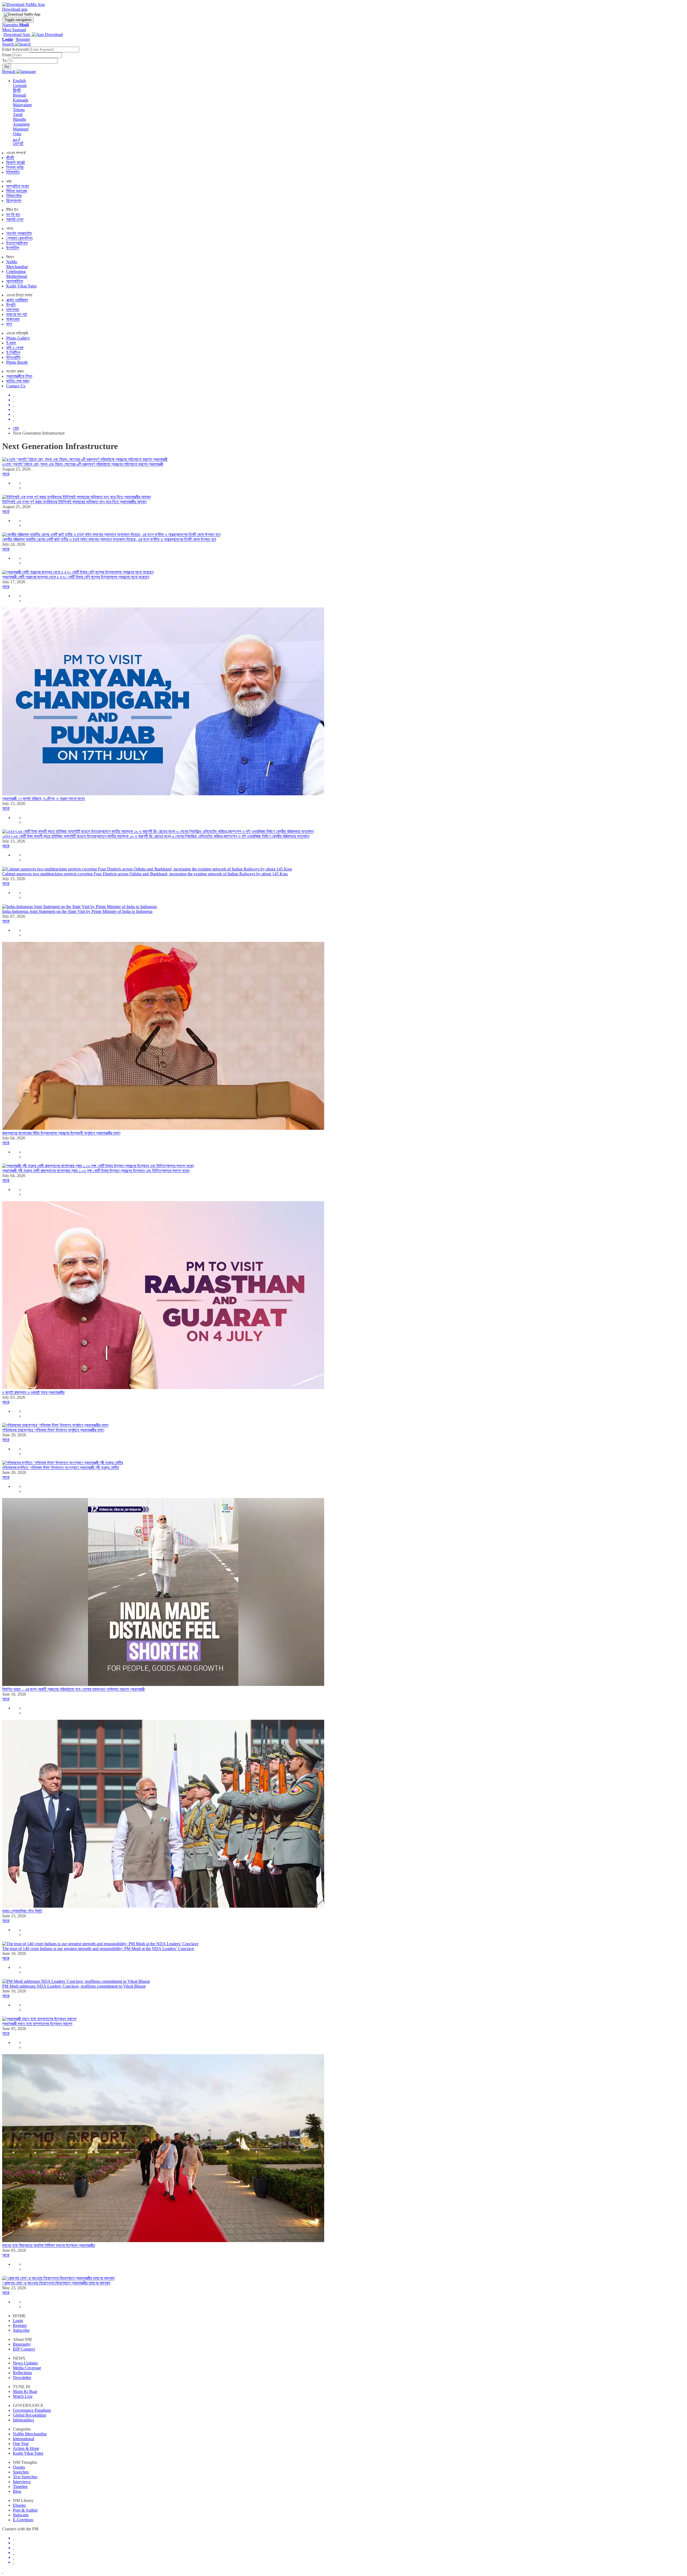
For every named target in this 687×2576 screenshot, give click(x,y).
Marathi (19, 119)
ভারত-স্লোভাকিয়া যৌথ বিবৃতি (22, 1911)
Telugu (19, 110)
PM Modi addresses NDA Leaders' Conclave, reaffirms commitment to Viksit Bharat (74, 1986)
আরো (6, 474)
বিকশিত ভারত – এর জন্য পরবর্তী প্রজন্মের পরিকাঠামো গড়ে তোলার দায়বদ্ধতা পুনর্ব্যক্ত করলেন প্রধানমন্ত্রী (73, 1689)
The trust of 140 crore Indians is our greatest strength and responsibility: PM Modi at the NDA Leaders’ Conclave (98, 1949)
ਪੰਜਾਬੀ (18, 144)
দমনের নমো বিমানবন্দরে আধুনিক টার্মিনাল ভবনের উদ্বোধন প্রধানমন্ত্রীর (48, 2245)
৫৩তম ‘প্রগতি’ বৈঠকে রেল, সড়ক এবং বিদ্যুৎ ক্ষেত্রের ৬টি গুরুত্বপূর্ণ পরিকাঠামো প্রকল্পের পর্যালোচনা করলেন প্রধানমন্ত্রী (83, 464)
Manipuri (21, 129)
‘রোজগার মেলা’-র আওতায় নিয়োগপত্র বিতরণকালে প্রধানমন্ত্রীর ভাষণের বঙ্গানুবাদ (56, 2283)
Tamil (18, 114)
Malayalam (22, 105)
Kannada (21, 100)
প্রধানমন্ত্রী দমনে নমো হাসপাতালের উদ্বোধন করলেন (37, 2024)
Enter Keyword (16, 49)
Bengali (19, 95)
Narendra (15, 25)
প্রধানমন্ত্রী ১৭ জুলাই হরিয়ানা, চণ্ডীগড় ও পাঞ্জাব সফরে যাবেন (43, 799)
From (7, 55)
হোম (16, 428)
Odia (17, 134)
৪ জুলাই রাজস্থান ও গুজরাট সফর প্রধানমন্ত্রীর (33, 1392)
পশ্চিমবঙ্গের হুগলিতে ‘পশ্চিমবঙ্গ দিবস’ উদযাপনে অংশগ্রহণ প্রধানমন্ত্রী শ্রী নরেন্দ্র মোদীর (60, 1468)
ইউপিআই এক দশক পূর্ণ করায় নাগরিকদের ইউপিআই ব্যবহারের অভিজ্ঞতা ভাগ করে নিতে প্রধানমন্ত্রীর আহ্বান (74, 502)
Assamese (21, 124)
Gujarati (20, 85)
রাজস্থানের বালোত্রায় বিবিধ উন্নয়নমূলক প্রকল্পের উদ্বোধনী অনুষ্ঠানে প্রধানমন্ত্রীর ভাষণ (61, 1133)
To (5, 61)
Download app (15, 9)
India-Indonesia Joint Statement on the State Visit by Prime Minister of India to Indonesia (77, 911)
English (19, 81)
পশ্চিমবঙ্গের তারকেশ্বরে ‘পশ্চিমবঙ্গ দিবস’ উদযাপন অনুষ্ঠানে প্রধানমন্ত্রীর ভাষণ (53, 1430)
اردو (17, 139)
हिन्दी (17, 90)
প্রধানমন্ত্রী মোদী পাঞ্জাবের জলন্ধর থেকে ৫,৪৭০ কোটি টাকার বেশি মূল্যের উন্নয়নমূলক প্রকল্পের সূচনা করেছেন (76, 577)
